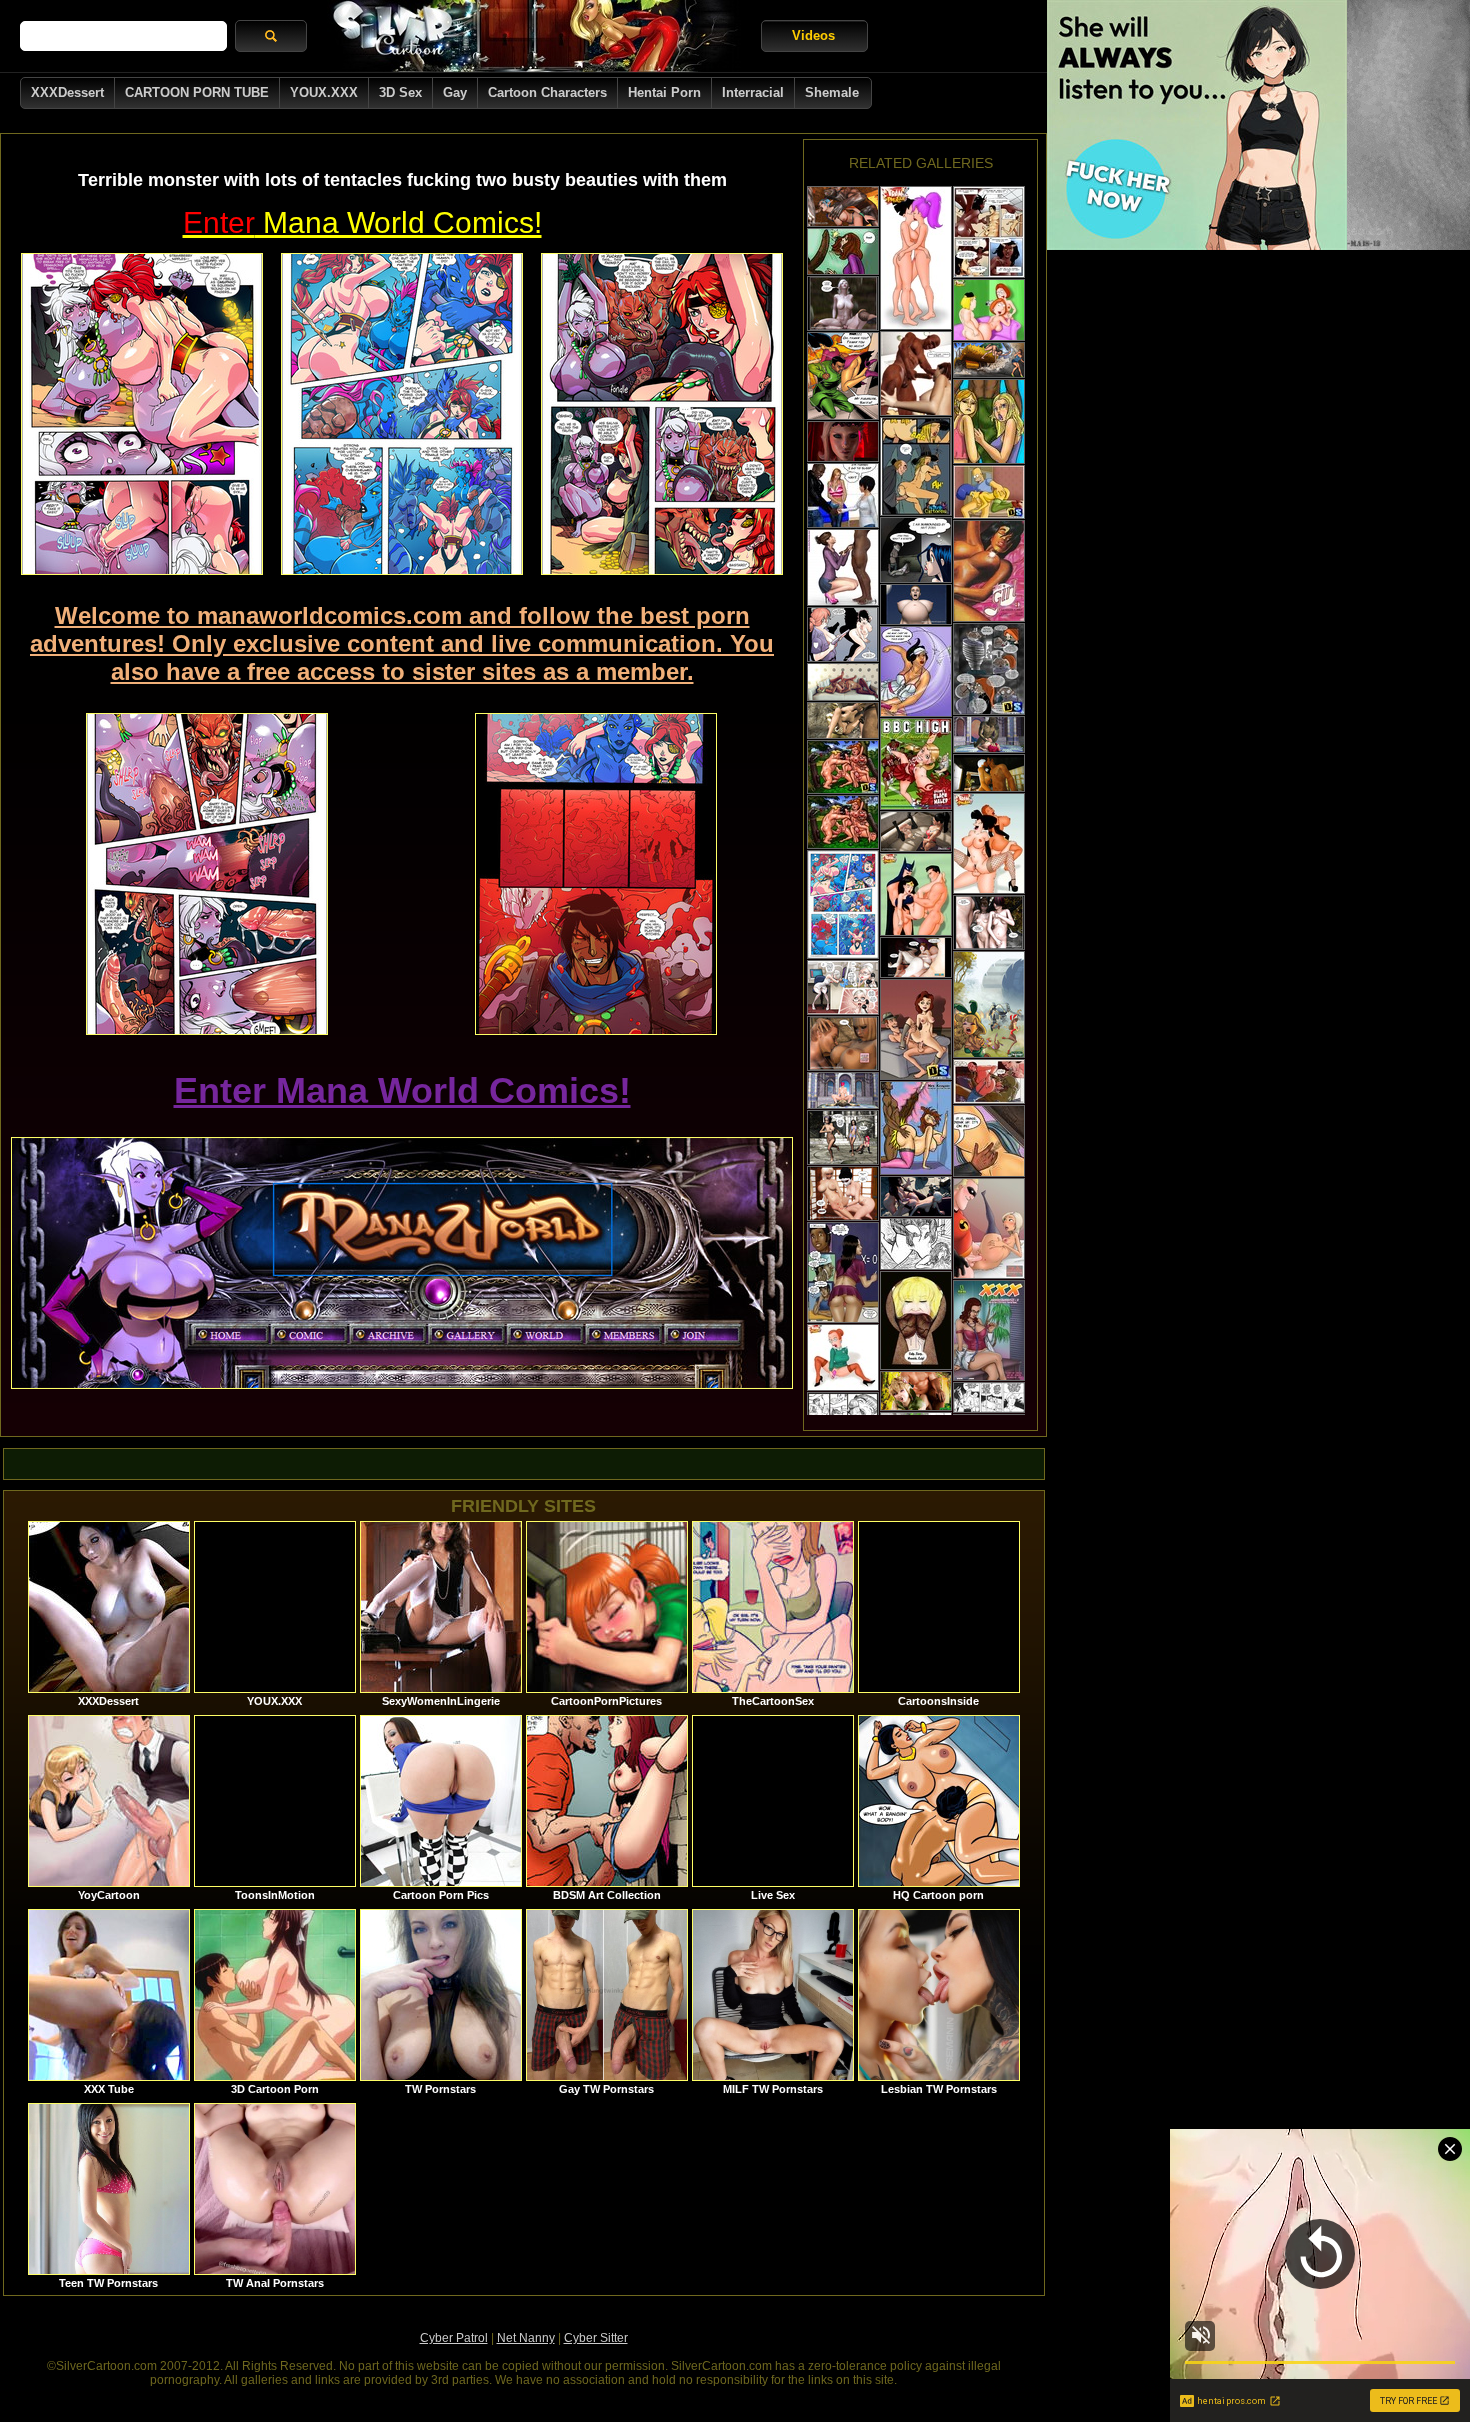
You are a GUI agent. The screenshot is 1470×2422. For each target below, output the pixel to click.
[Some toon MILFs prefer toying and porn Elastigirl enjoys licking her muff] (843, 1357)
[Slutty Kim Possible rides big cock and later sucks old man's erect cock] (989, 669)
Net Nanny (526, 2338)
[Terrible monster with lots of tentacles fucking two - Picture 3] (662, 414)
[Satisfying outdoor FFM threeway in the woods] (989, 922)
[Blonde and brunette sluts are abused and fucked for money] (989, 360)
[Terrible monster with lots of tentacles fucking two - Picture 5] (596, 874)
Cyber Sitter (596, 2338)
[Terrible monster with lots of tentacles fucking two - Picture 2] (402, 414)
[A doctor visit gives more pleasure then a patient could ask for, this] (989, 1330)
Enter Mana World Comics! (402, 1090)
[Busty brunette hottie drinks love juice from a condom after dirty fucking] (843, 1272)
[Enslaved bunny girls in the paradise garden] (989, 1004)
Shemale (832, 92)
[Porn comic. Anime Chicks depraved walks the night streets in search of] (916, 550)
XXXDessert (67, 92)
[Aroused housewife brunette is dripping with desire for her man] (916, 1029)
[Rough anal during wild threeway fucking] (916, 957)
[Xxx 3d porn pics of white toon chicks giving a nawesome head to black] (916, 373)
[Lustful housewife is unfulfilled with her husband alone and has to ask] (843, 767)
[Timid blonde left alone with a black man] (843, 495)
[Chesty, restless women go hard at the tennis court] (916, 671)
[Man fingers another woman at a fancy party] (989, 1141)
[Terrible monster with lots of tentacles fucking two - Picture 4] (207, 874)
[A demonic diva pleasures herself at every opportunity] (989, 232)
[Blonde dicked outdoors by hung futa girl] (916, 1196)
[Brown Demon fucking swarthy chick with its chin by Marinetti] (989, 1081)
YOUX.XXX (324, 92)
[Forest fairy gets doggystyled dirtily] (916, 1391)
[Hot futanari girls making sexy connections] (916, 831)
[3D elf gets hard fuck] (843, 1090)
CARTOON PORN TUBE (197, 92)
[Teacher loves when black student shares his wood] (843, 251)
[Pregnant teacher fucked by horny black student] (916, 1128)
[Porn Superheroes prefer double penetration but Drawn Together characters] (916, 894)
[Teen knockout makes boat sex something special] (843, 682)
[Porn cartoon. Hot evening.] (989, 1397)
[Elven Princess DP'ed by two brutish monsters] (843, 206)
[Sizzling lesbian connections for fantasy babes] (843, 1137)
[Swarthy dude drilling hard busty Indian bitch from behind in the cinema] (843, 376)
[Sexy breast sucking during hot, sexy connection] (843, 1043)
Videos (813, 35)
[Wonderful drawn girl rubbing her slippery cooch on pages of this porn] (989, 571)
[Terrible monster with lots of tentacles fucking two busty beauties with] (843, 904)
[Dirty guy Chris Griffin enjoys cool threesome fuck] (989, 310)
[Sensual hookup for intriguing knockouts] (843, 1193)
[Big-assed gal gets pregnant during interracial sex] (916, 1244)
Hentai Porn (664, 92)
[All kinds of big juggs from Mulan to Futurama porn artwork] (989, 843)
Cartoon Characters (547, 92)
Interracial (753, 92)
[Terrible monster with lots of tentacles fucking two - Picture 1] (142, 414)
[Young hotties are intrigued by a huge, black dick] (989, 421)
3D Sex (400, 92)
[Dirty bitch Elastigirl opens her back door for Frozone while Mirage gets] (989, 1228)
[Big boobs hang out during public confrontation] (843, 634)
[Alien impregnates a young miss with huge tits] (916, 604)
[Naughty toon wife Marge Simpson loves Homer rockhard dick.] (989, 492)
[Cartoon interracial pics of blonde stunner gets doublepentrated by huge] (916, 1320)
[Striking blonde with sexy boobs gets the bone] (989, 773)
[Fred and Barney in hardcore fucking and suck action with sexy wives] (843, 822)
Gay (455, 92)
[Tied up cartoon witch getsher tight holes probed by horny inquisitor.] (916, 466)
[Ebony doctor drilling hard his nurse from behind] (843, 987)
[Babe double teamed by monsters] (843, 720)
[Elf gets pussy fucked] (989, 734)
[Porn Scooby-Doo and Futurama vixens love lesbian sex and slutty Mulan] (916, 258)
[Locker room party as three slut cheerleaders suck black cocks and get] (916, 764)
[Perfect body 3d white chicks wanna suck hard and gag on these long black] (843, 567)
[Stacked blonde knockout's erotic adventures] (843, 441)
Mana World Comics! (362, 222)
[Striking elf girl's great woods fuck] (843, 303)
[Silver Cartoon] (534, 36)
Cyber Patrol (454, 2338)
